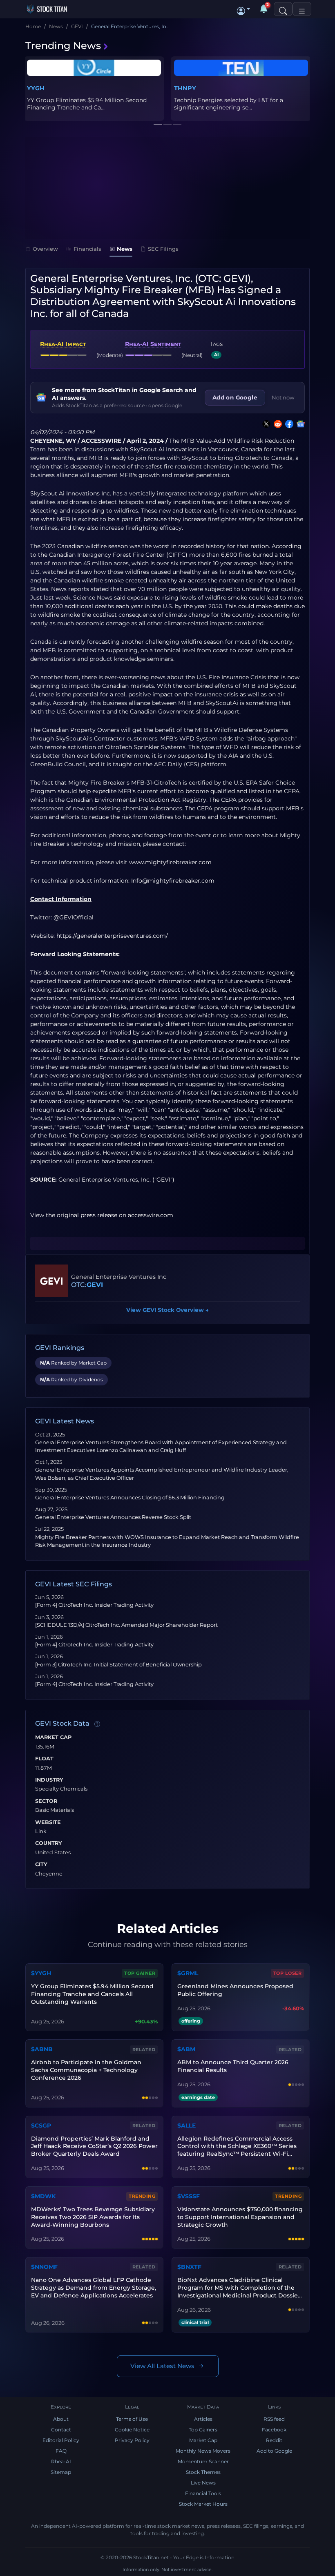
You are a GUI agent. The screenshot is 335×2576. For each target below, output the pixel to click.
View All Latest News (162, 2366)
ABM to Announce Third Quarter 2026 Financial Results (233, 2066)
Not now (283, 397)
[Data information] (97, 1724)
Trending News (63, 46)
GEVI (95, 1285)
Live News (203, 2483)
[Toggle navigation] (302, 9)
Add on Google (235, 397)
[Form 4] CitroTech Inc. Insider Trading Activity (94, 1605)
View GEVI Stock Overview (167, 1310)
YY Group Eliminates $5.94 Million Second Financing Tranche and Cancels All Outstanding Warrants (92, 1994)
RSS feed (274, 2419)
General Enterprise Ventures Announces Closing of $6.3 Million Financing (130, 1498)
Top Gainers (203, 2430)
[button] (243, 9)
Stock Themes (203, 2472)
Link (41, 1831)
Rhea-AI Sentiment (153, 344)
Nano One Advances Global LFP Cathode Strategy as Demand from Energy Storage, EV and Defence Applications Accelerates (94, 2288)
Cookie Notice (132, 2430)
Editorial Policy (61, 2440)
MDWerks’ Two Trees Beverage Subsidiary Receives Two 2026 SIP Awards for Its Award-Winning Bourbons (93, 2217)
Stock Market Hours (203, 2504)
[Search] (283, 9)
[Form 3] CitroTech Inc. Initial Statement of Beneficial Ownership (118, 1665)
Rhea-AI (61, 2461)
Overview (45, 249)
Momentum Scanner (203, 2461)
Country (49, 1843)
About (61, 2419)
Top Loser (288, 1973)
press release (99, 1215)
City (41, 1865)
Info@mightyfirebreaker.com (173, 881)
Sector (46, 1801)
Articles (203, 2419)
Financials (87, 249)
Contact (61, 2430)
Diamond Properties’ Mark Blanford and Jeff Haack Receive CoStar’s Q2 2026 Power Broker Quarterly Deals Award (94, 2146)
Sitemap (61, 2472)
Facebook (274, 2430)
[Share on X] (265, 424)
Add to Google (274, 2451)
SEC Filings (163, 249)
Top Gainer (140, 1973)
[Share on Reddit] (276, 424)
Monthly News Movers (203, 2451)
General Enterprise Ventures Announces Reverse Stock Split (113, 1517)
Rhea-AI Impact (63, 344)
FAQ (61, 2451)
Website (48, 1822)
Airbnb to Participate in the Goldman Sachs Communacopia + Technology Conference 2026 (86, 2070)
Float (44, 1759)
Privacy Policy (132, 2440)
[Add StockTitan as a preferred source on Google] (299, 424)
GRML (36, 88)
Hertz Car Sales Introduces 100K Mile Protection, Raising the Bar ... (226, 104)
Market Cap (53, 1737)
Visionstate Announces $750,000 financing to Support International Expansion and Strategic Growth (240, 2217)
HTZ (180, 88)
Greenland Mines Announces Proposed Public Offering (235, 1990)
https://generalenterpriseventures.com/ (112, 936)
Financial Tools (203, 2493)
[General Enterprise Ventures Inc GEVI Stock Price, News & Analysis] (51, 1281)
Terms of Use (132, 2419)
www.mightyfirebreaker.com (170, 862)
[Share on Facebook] (288, 424)
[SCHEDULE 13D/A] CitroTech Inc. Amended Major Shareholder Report (126, 1625)
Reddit (274, 2440)
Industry (49, 1780)
